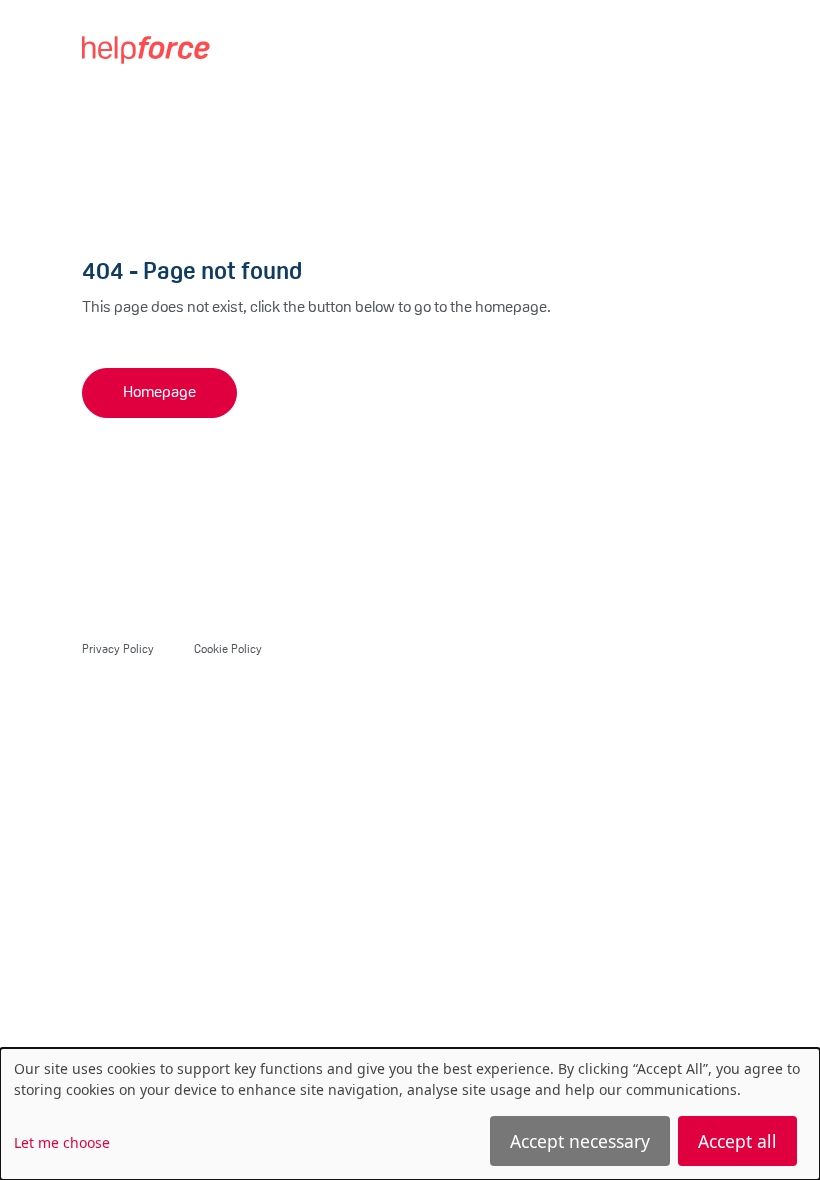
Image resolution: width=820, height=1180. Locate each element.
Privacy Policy (118, 650)
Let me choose (62, 1142)
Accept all (737, 1141)
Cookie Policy (228, 650)
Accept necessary (580, 1141)
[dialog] (410, 1114)
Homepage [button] (159, 393)
